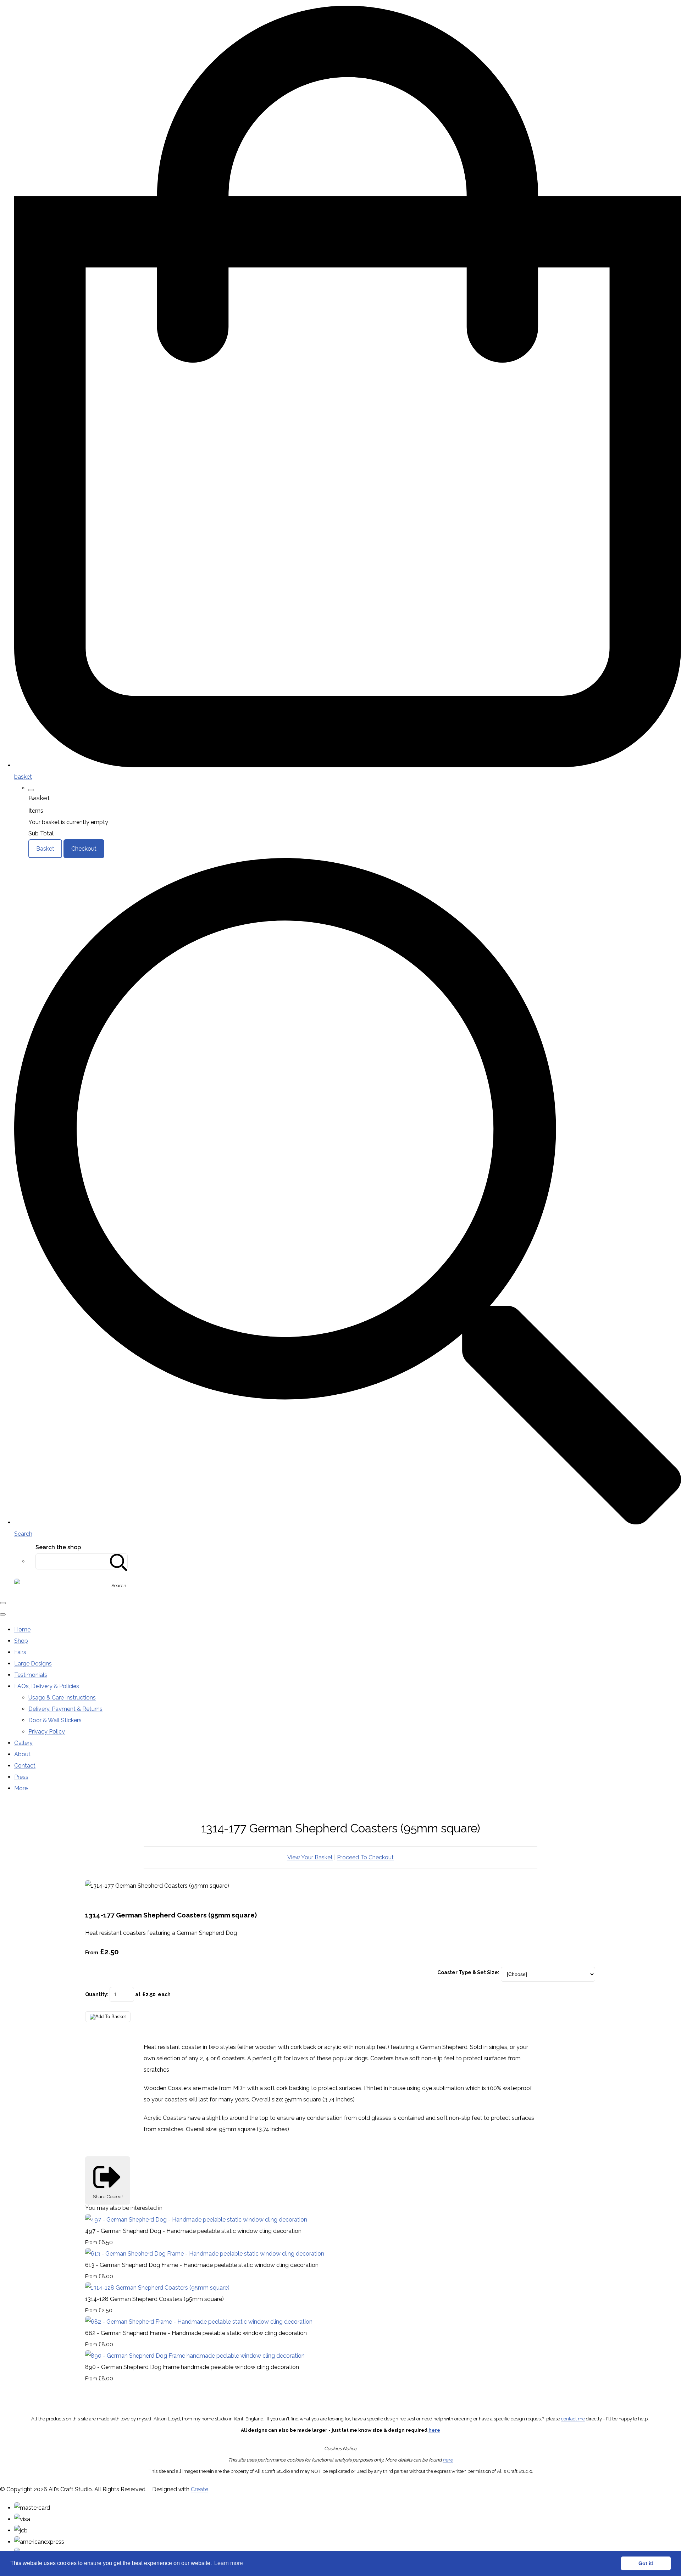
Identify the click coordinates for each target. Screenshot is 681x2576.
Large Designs (33, 1664)
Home (22, 1629)
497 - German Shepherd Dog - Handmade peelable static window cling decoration (193, 2231)
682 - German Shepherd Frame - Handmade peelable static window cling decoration (196, 2333)
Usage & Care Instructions (62, 1698)
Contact (25, 1766)
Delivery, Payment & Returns (65, 1709)
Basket (45, 849)
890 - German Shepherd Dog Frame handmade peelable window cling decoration (192, 2367)
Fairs (20, 1652)
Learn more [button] (229, 2563)
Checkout (84, 849)
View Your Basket (310, 1857)
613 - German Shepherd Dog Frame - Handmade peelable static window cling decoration (202, 2265)
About (22, 1754)
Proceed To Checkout (365, 1857)
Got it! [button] (646, 2563)
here (434, 2430)
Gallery (23, 1743)
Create (200, 2489)
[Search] (119, 1561)
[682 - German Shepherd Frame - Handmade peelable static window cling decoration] (199, 2322)
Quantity (96, 1994)
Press (21, 1777)
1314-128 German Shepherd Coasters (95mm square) (154, 2299)
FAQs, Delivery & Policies (47, 1686)
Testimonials (31, 1675)
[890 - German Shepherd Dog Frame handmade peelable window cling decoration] (195, 2356)
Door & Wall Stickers (55, 1720)
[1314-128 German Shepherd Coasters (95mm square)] (157, 2288)
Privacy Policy (47, 1732)
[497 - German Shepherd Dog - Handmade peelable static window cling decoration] (196, 2220)
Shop (21, 1641)
